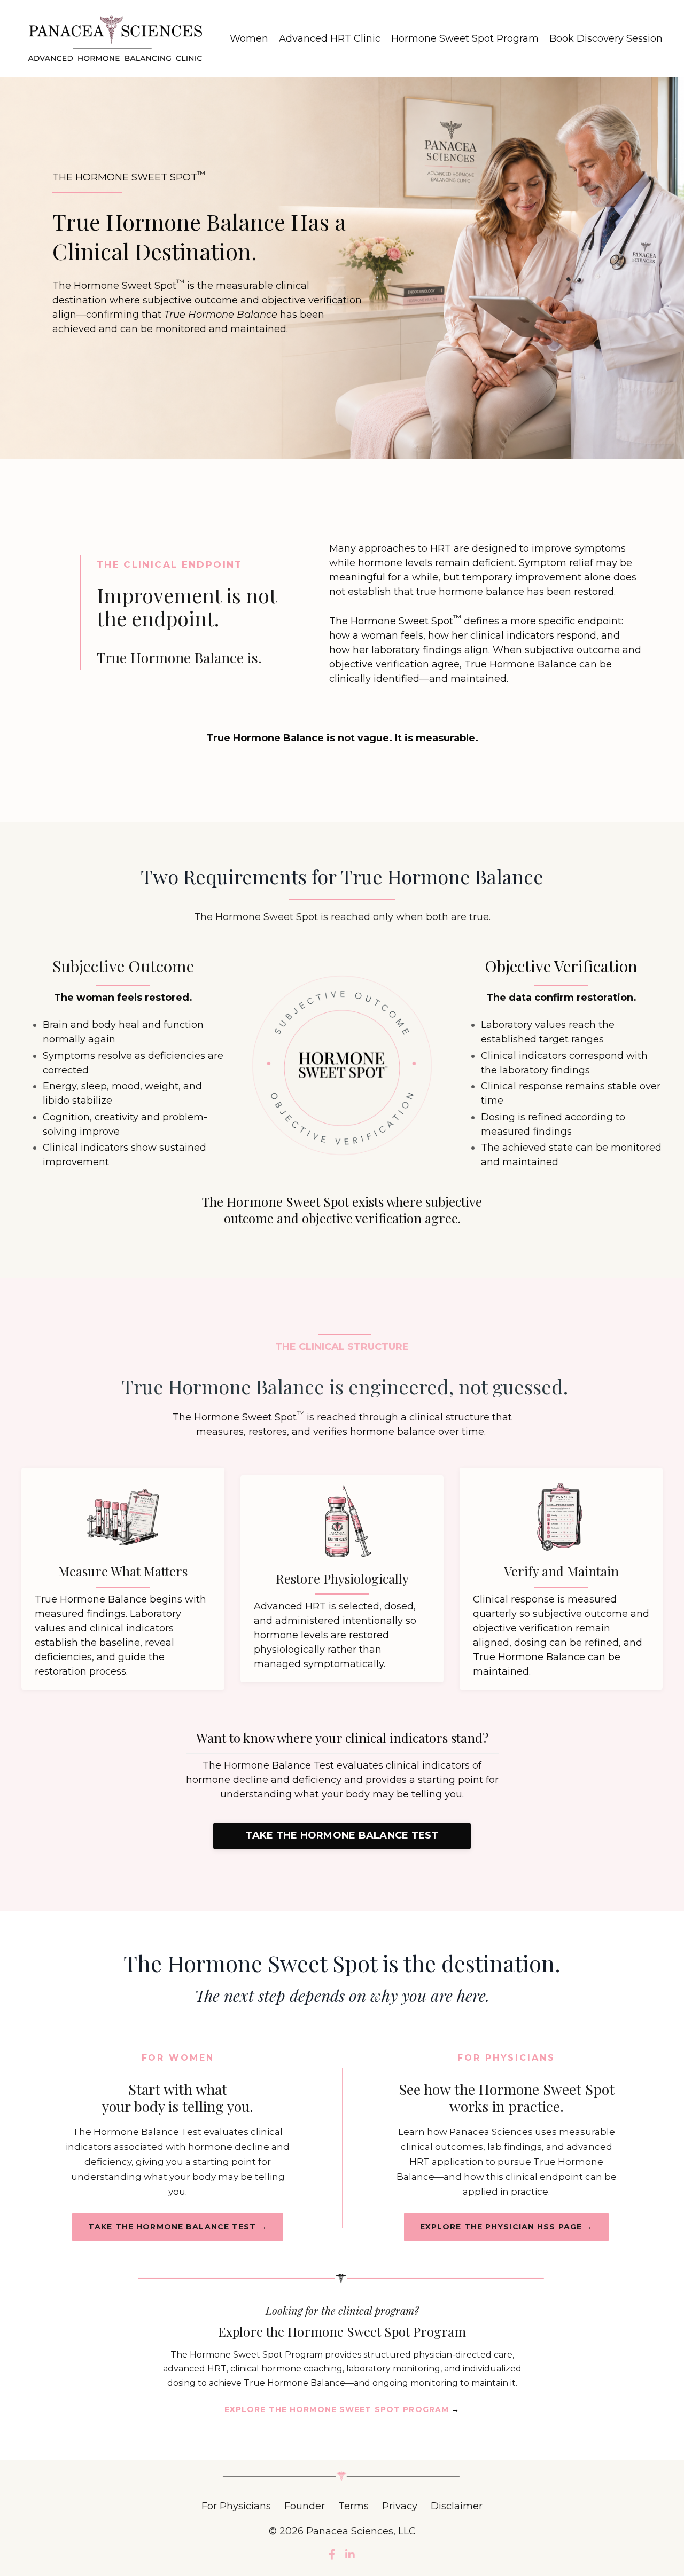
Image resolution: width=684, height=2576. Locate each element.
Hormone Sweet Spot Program (465, 38)
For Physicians (236, 2506)
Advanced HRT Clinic (330, 38)
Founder (306, 2506)
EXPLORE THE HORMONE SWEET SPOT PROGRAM (342, 2409)
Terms (353, 2506)
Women (249, 38)
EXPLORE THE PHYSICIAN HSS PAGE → (507, 2227)
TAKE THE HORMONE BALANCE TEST (342, 1835)
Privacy (400, 2506)
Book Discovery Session (606, 38)
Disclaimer (457, 2506)
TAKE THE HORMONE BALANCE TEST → (178, 2227)
